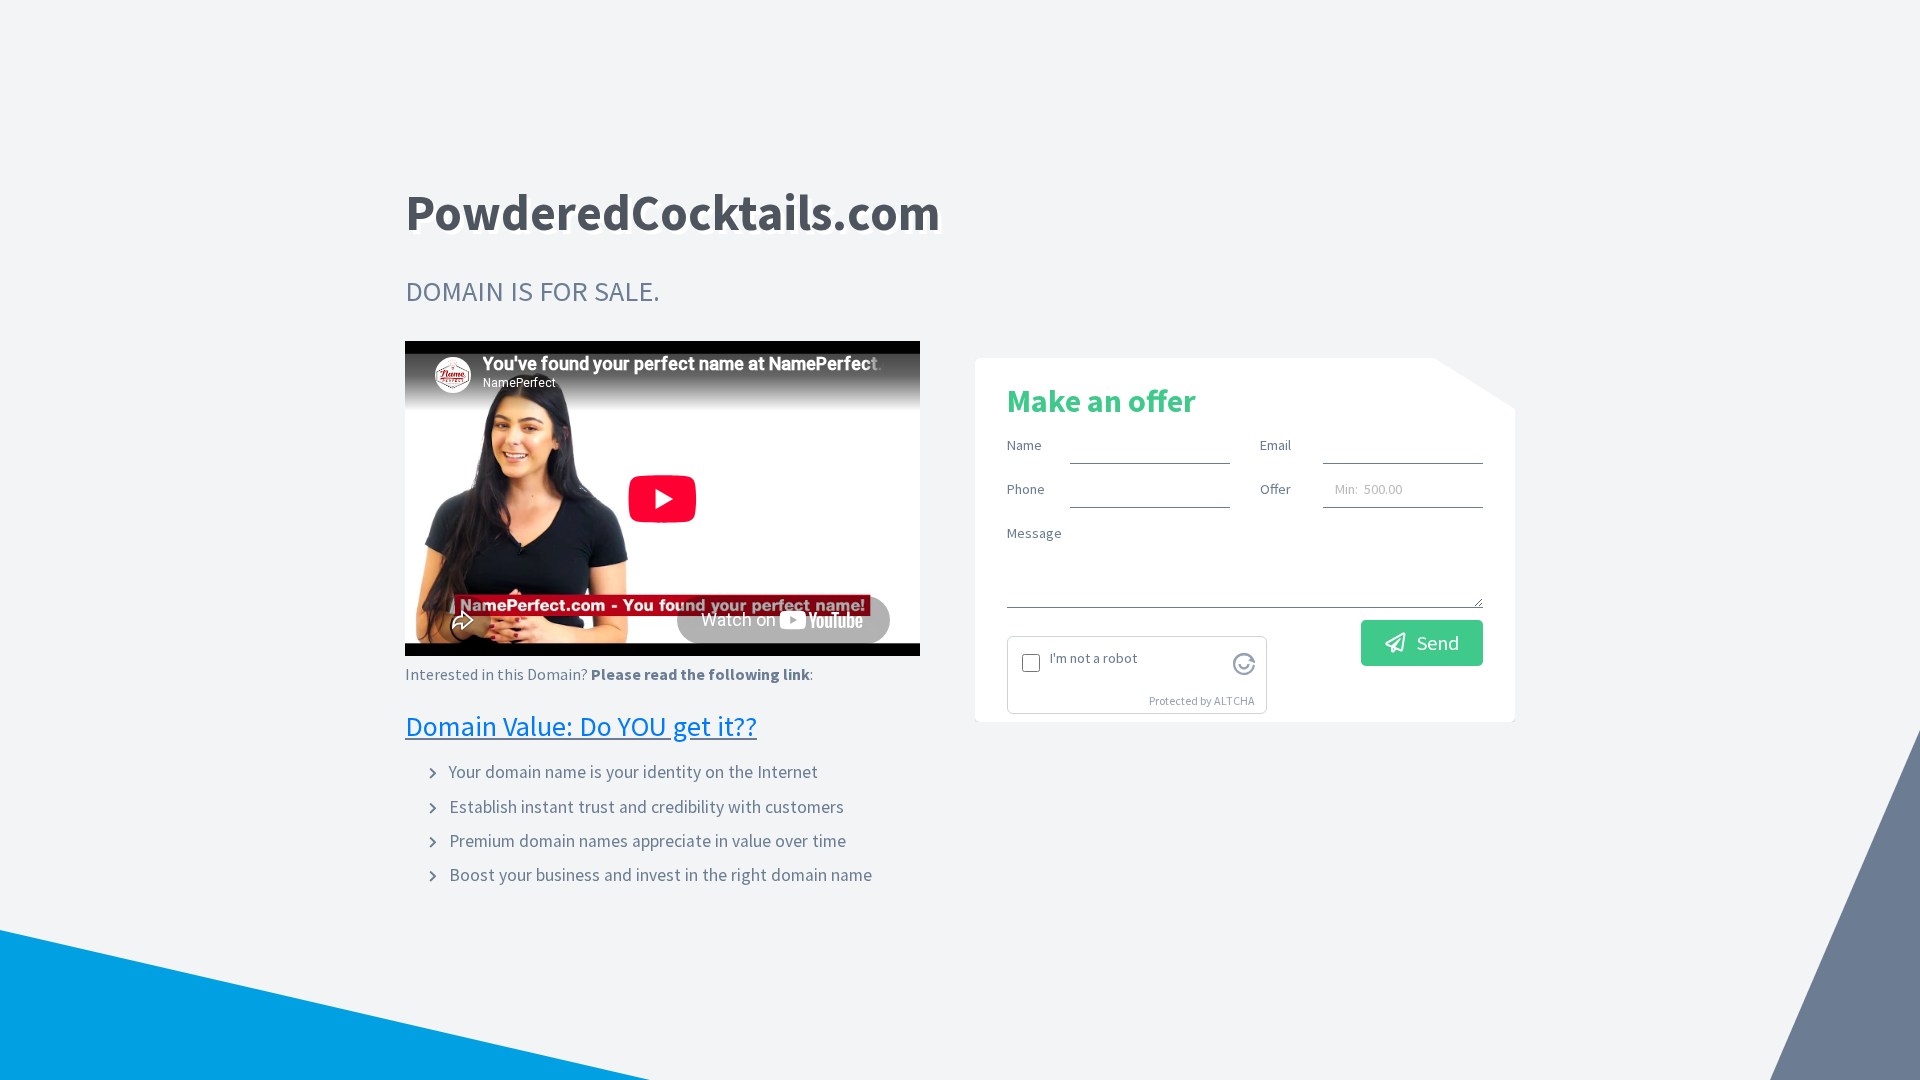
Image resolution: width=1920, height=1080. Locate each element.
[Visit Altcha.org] (1244, 662)
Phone (1026, 489)
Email (1275, 445)
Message (1034, 533)
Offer (1275, 489)
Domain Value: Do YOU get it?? (581, 726)
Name (1024, 445)
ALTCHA (1234, 700)
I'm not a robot (1093, 658)
